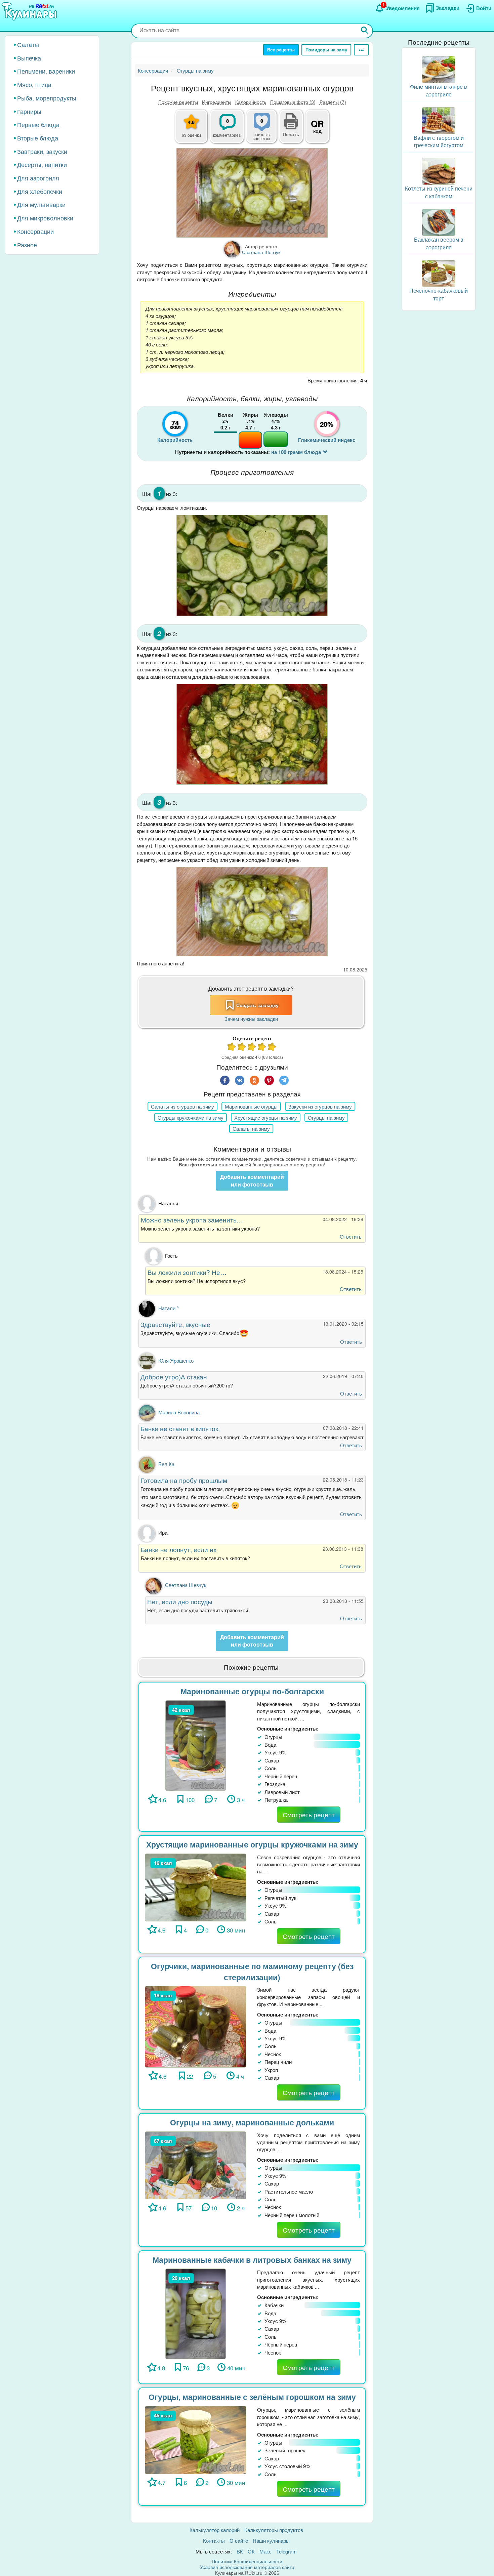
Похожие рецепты (178, 102)
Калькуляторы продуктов (274, 2530)
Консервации (35, 231)
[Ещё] (361, 50)
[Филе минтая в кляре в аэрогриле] (439, 69)
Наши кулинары (271, 2541)
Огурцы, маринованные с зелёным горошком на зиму (252, 2397)
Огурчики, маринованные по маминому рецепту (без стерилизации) (252, 1971)
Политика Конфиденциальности (247, 2561)
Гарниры (29, 111)
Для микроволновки (45, 218)
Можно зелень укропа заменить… (192, 1220)
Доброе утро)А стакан (174, 1377)
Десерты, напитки (42, 164)
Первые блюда (38, 124)
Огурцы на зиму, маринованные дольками (252, 2122)
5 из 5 (272, 1048)
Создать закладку (257, 1005)
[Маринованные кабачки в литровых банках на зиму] (196, 2313)
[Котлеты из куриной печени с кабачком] (439, 171)
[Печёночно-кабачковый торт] (439, 273)
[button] (291, 133)
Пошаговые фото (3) (293, 102)
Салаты (28, 44)
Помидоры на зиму (326, 50)
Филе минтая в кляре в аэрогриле (439, 90)
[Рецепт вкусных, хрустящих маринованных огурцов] (252, 193)
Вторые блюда (38, 138)
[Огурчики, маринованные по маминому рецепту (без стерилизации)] (196, 2026)
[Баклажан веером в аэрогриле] (439, 222)
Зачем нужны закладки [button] (251, 1019)
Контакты (214, 2541)
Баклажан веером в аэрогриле (439, 243)
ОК (251, 2551)
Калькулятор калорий (215, 2530)
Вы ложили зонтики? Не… (187, 1272)
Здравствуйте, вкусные (175, 1324)
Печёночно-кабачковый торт (439, 294)
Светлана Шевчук (186, 1585)
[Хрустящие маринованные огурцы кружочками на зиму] (196, 1887)
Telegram (286, 2551)
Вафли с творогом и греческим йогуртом (439, 141)
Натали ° (169, 1308)
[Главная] (30, 12)
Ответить (351, 1236)
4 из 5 (262, 1048)
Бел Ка (166, 1464)
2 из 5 (242, 1048)
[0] (265, 130)
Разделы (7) (333, 102)
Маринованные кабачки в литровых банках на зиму (252, 2260)
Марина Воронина (179, 1412)
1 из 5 (232, 1048)
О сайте (239, 2541)
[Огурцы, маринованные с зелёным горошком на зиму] (196, 2439)
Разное (27, 245)
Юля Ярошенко (176, 1360)
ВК (240, 2551)
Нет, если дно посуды (180, 1601)
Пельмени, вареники (46, 71)
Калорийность (251, 102)
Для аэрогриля (38, 178)
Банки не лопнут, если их (179, 1549)
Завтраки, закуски (42, 151)
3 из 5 (252, 1048)
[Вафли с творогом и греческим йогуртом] (439, 120)
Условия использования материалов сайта (247, 2567)
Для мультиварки (41, 204)
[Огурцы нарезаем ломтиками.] (252, 565)
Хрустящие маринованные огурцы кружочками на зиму (252, 1844)
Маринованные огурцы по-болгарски (252, 1691)
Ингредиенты (217, 102)
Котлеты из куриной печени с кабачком (439, 192)
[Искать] (365, 31)
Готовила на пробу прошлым (184, 1480)
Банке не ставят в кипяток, (180, 1428)
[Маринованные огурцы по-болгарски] (196, 1745)
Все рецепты (281, 50)
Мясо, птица (34, 84)
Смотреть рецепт (309, 1814)
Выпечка (29, 58)
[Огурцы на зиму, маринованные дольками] (196, 2165)
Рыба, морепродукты (47, 98)
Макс (265, 2551)
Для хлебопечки (40, 191)
